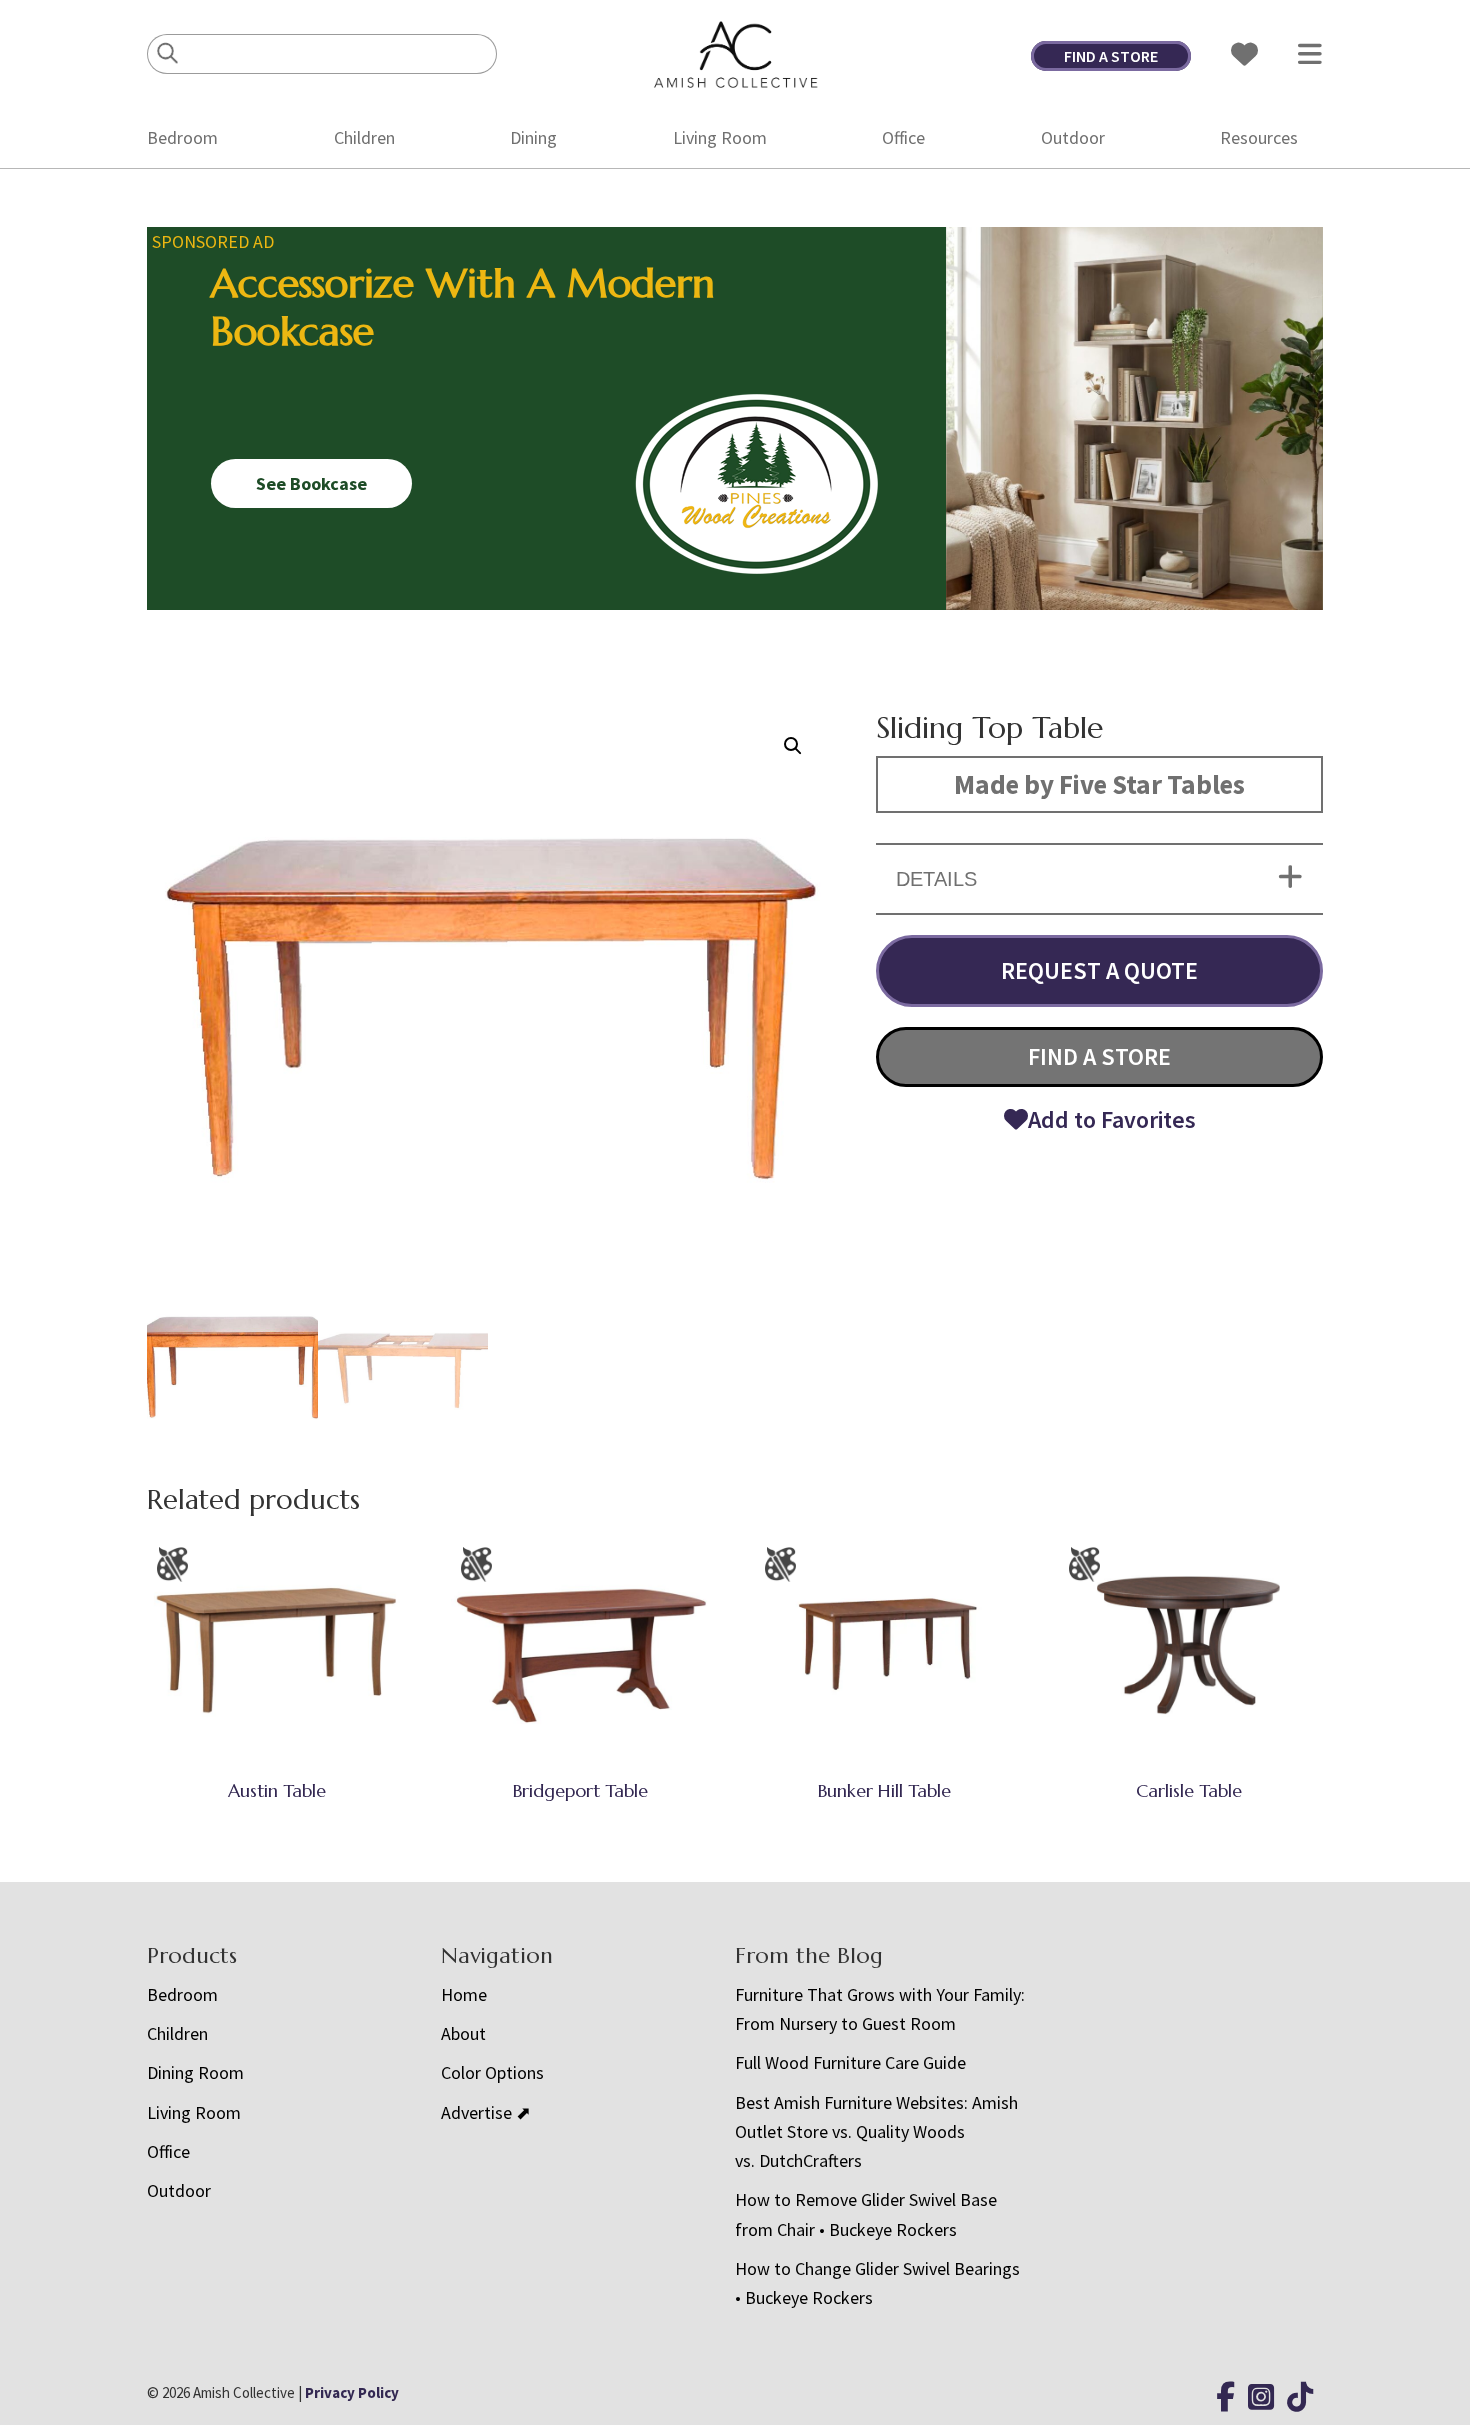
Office (903, 137)
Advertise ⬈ (486, 2112)
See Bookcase (311, 483)
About (463, 2033)
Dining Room (195, 2072)
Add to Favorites (1112, 1119)
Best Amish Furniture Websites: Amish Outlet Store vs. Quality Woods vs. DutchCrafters (876, 2132)
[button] (793, 746)
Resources (1259, 137)
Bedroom (182, 137)
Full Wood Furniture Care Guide (850, 2062)
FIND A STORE (1111, 56)
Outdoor (1073, 137)
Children (364, 137)
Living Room (720, 137)
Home (464, 1994)
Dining (533, 137)
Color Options (492, 2072)
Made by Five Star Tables (1099, 784)
